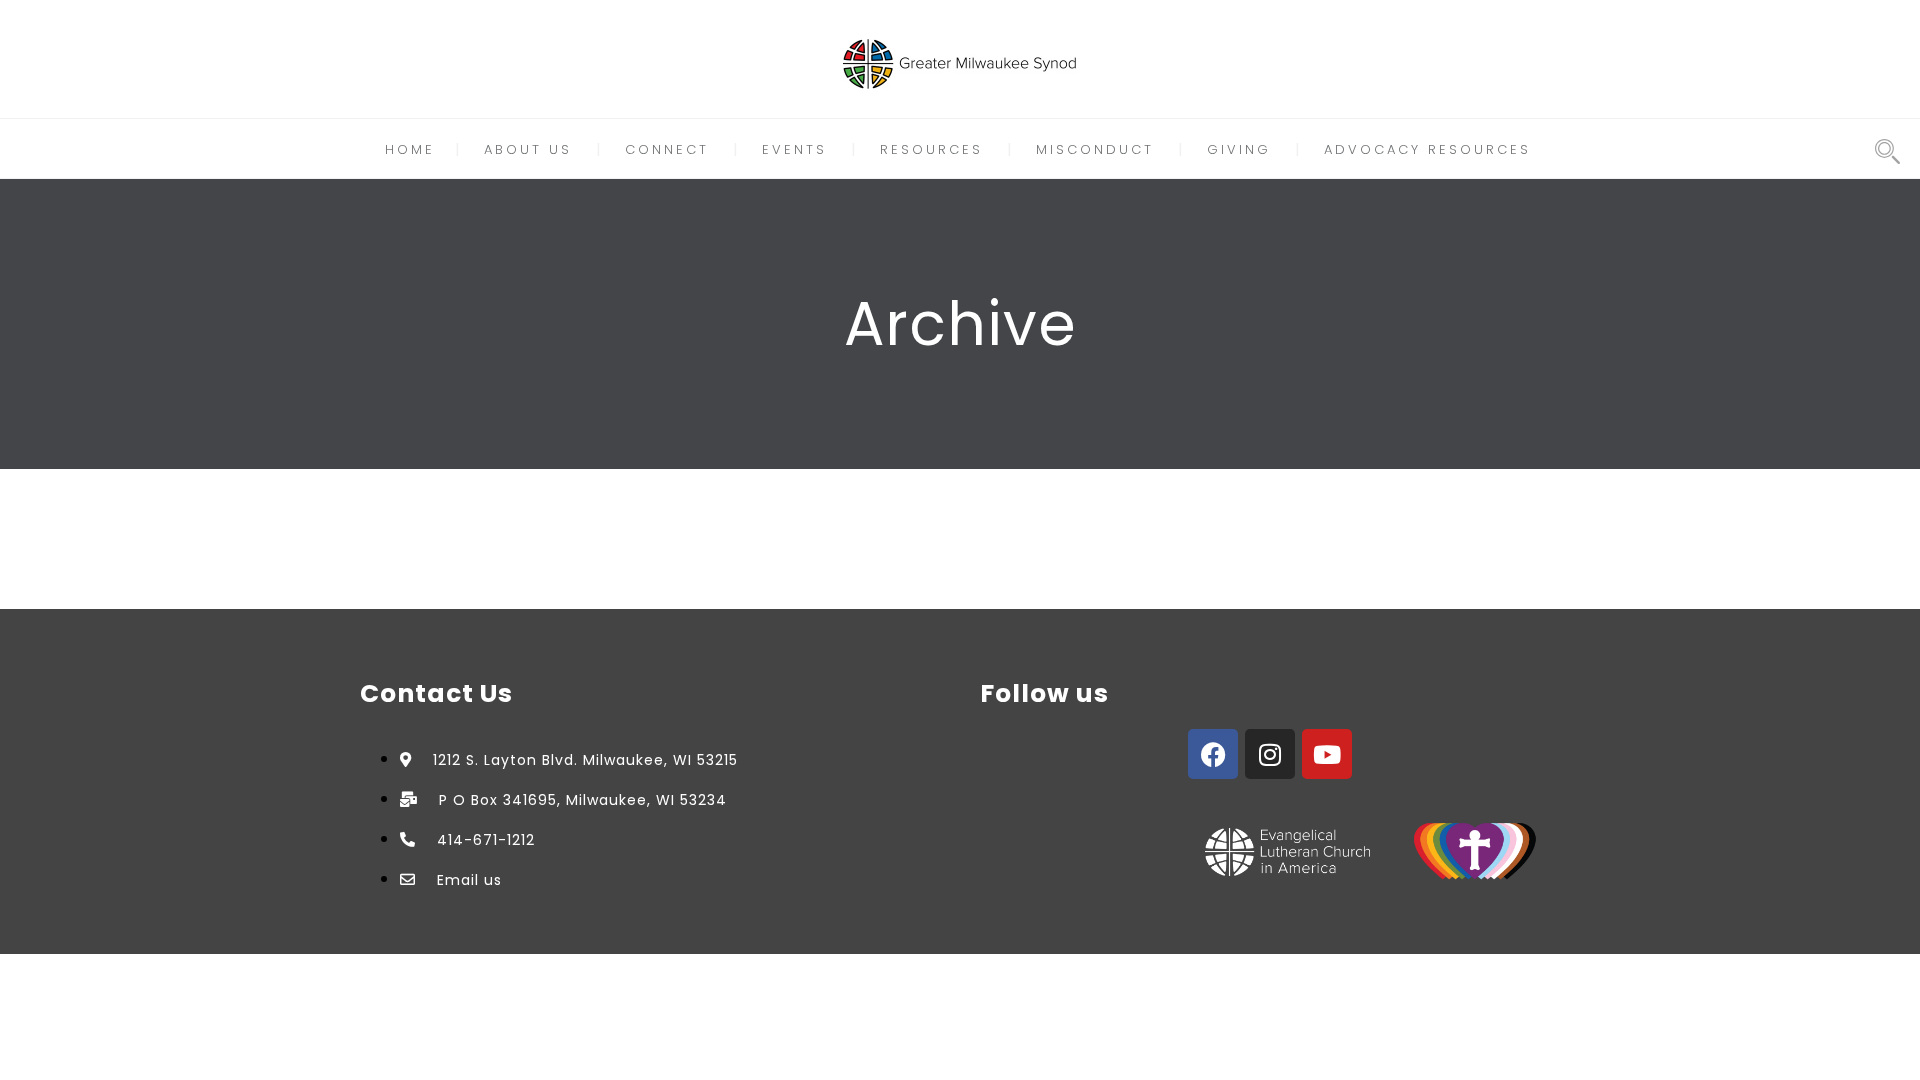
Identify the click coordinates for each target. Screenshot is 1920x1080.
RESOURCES (931, 149)
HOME (410, 149)
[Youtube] (1327, 754)
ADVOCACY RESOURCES (1427, 149)
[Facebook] (1213, 754)
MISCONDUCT (1095, 149)
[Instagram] (1270, 754)
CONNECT (667, 149)
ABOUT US (528, 149)
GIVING (1239, 149)
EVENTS (794, 149)
